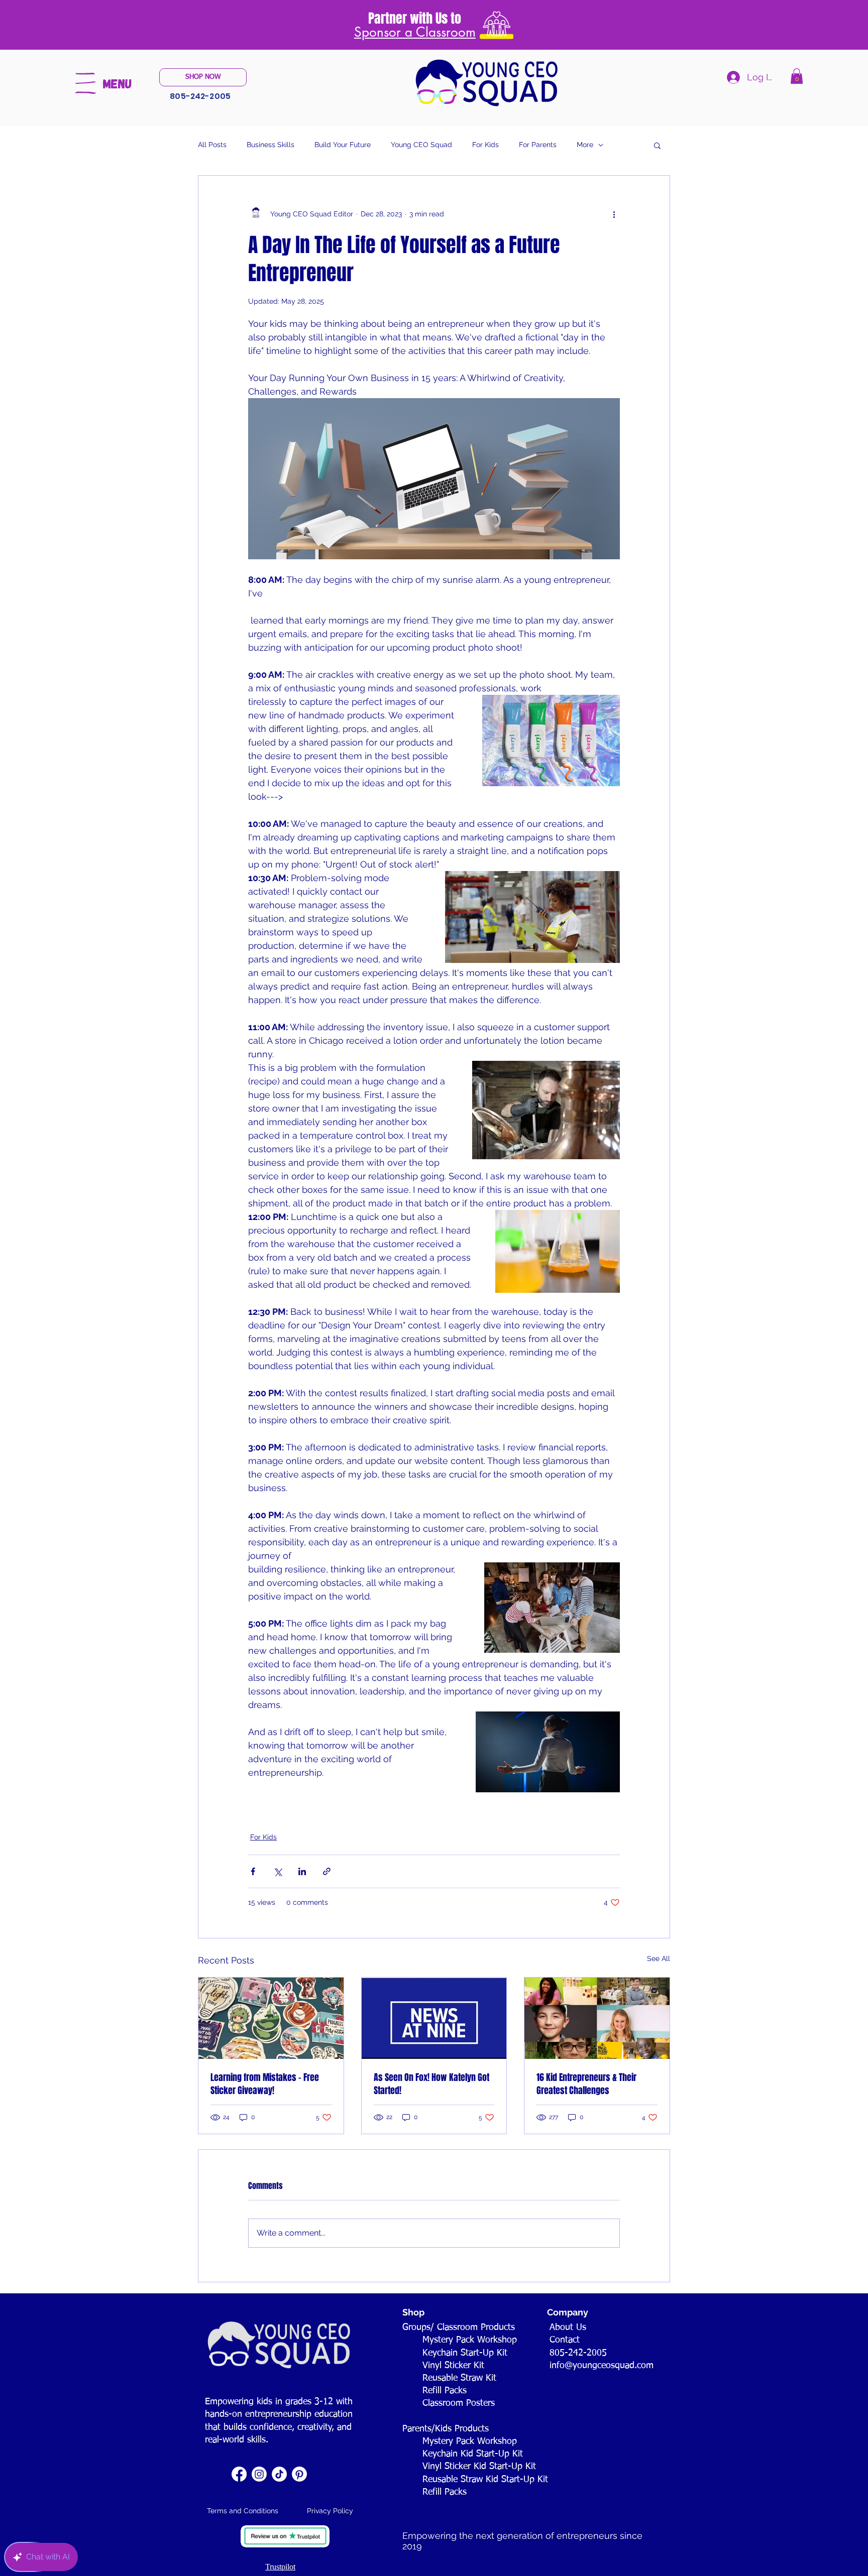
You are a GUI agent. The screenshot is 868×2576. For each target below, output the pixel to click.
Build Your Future (343, 145)
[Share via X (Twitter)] (278, 1871)
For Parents (538, 145)
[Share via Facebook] (253, 1871)
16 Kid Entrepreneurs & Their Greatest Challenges (586, 2084)
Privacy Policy (330, 2511)
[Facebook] (239, 2474)
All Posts (212, 145)
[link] (797, 76)
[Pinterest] (299, 2474)
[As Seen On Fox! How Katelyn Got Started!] (434, 2018)
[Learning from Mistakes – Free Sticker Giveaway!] (271, 2018)
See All (659, 1958)
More (585, 145)
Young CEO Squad (421, 145)
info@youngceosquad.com (602, 2366)
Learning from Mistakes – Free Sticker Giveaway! (265, 2084)
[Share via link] (327, 1871)
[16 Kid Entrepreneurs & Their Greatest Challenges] (597, 2018)
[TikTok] (279, 2474)
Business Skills (270, 145)
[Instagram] (259, 2474)
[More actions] (614, 214)
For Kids (485, 145)
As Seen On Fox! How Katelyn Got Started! (431, 2084)
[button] (85, 83)
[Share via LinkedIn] (302, 1871)
